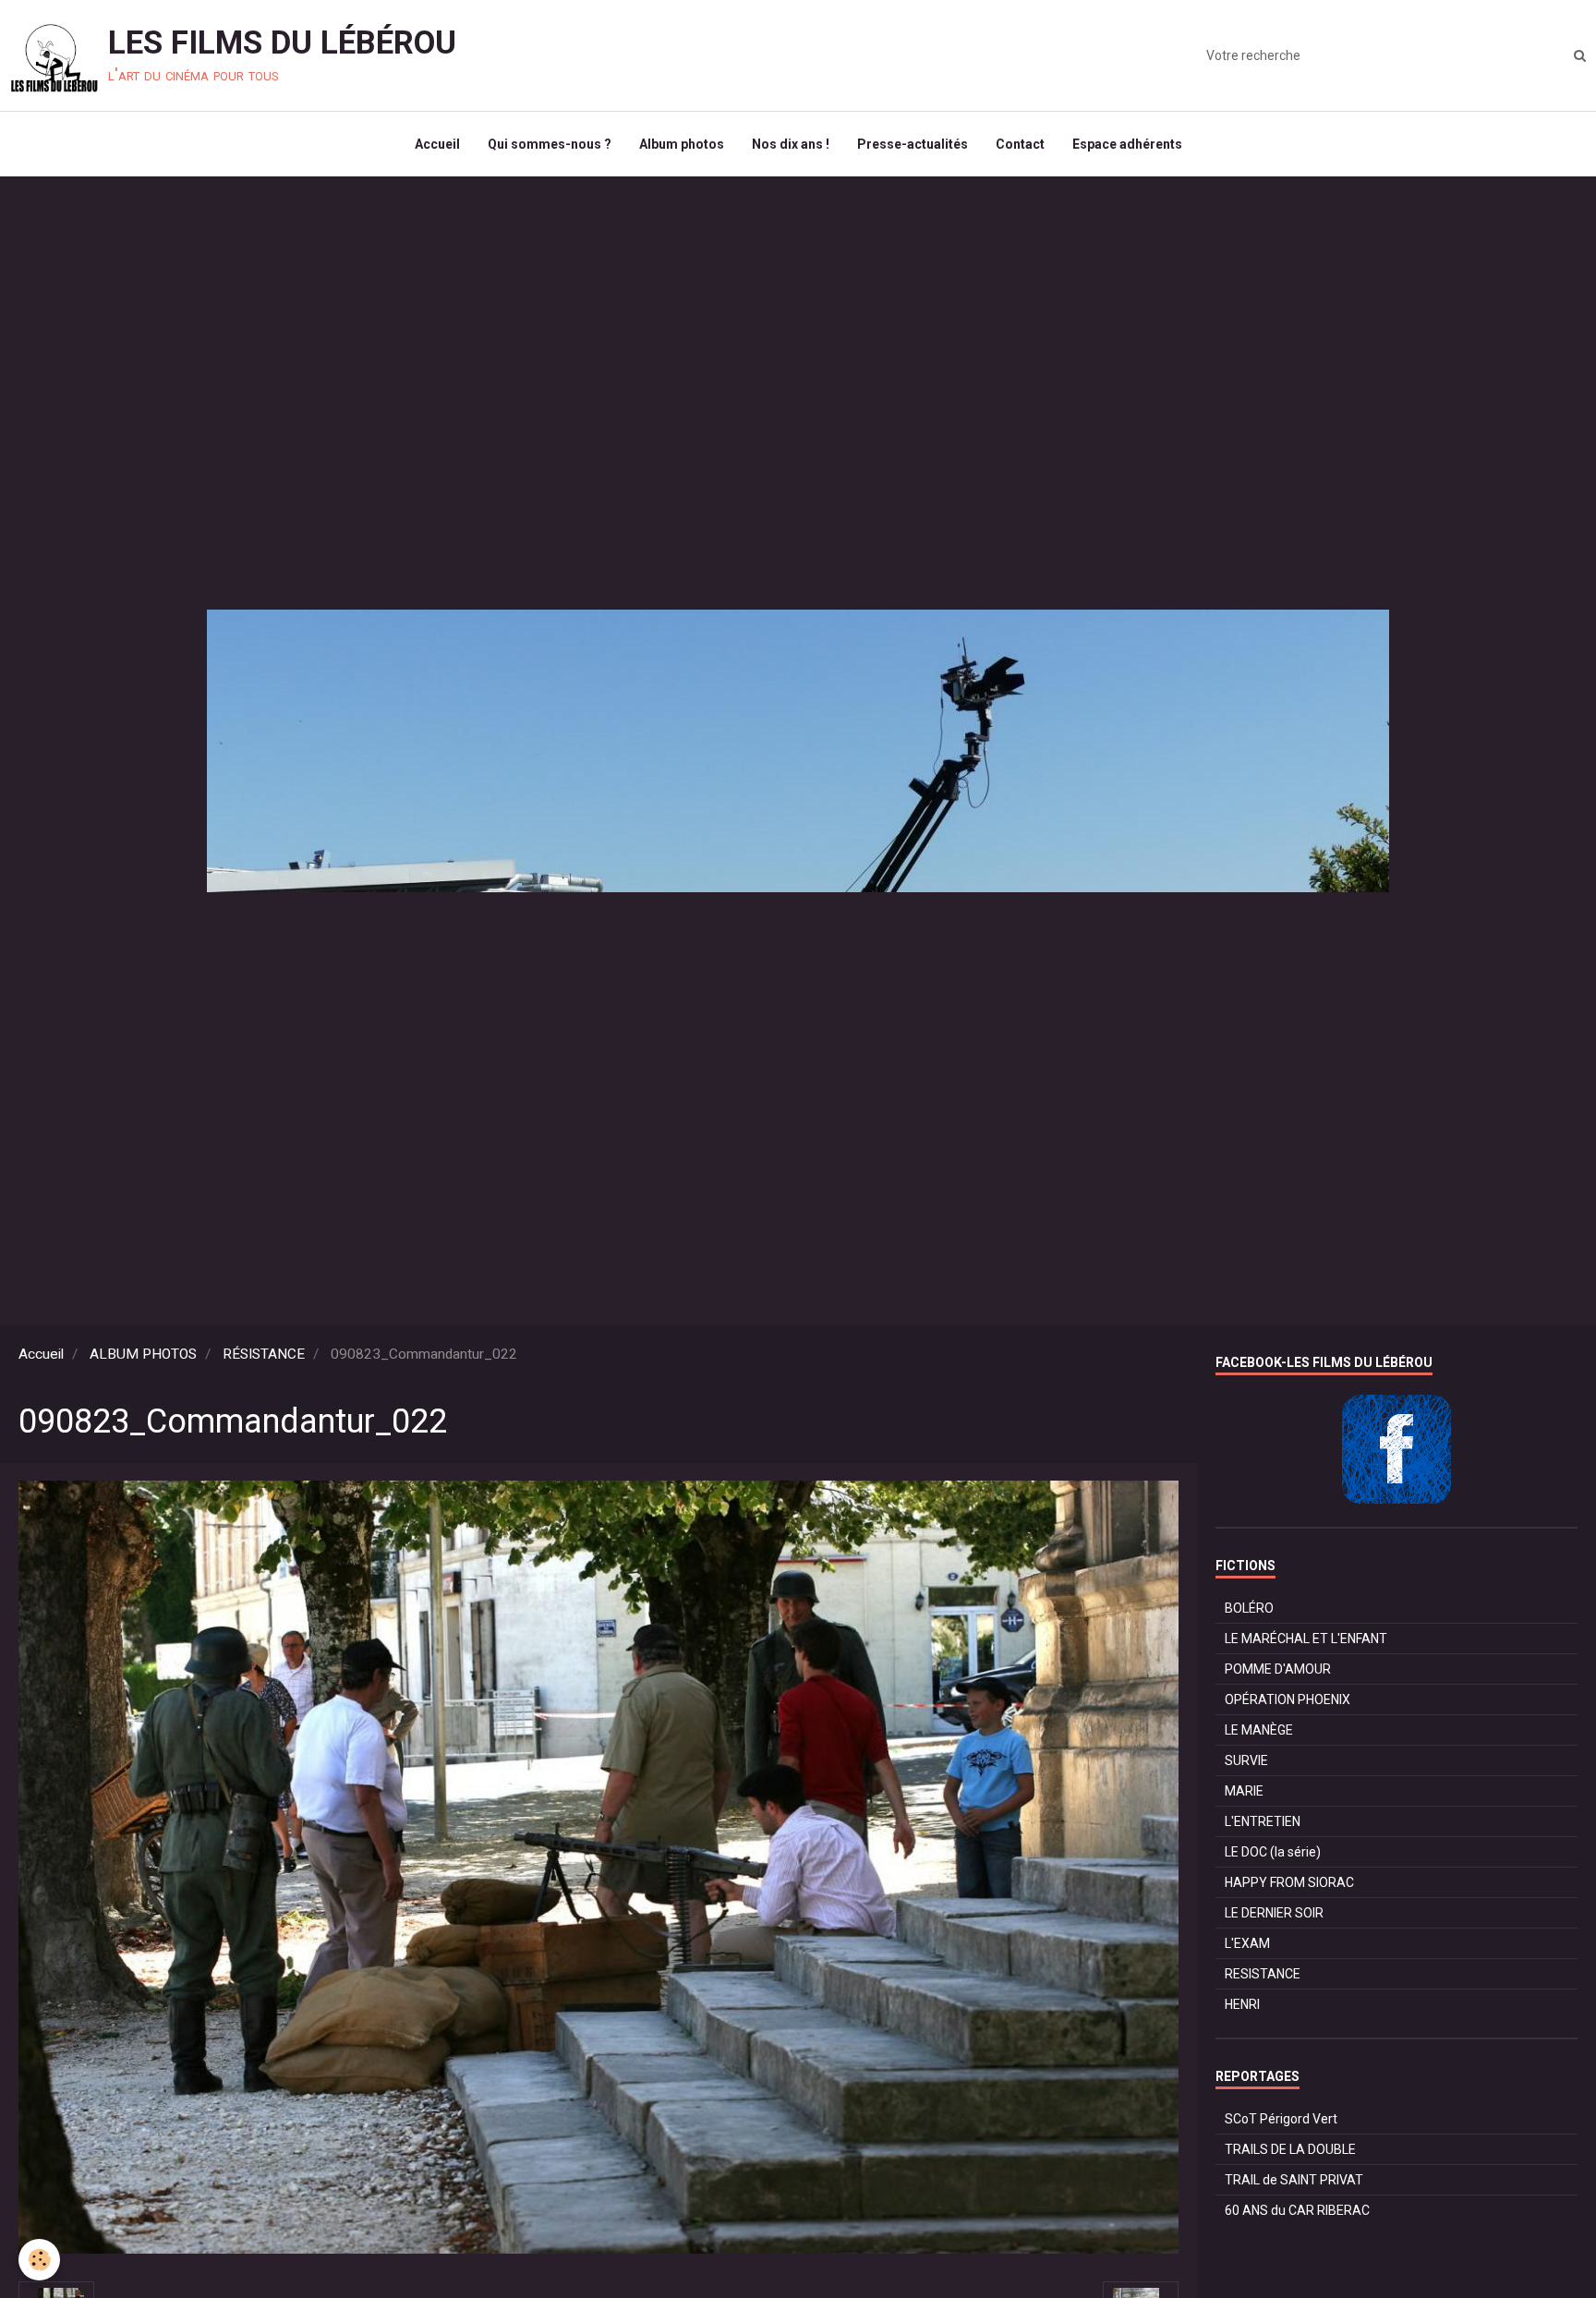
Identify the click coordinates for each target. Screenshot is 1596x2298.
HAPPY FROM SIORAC (1289, 1882)
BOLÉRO (1249, 1608)
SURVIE (1246, 1760)
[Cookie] (39, 2260)
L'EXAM (1247, 1943)
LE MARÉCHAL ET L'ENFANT (1306, 1639)
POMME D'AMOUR (1278, 1669)
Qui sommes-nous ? (550, 144)
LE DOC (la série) (1273, 1852)
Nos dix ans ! (791, 144)
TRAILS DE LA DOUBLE (1290, 2149)
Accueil (437, 144)
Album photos (682, 144)
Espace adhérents (1127, 144)
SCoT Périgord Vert (1281, 2119)
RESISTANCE (1263, 1974)
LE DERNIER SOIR (1274, 1913)
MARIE (1244, 1791)
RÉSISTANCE (264, 1354)
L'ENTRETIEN (1263, 1821)
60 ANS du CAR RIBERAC (1297, 2210)
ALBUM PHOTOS (143, 1354)
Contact (1020, 144)
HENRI (1242, 2004)
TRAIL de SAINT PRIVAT (1294, 2180)
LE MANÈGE (1259, 1730)
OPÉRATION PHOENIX (1288, 1699)
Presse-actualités (913, 144)
